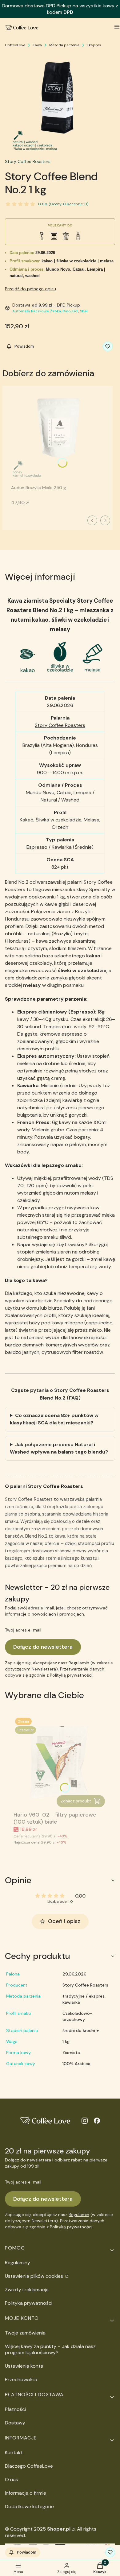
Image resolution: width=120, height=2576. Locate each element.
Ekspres (94, 45)
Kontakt (14, 2452)
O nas (12, 2479)
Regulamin (79, 1663)
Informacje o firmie (26, 2493)
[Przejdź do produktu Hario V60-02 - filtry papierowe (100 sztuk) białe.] (60, 1763)
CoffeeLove (15, 45)
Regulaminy (18, 2263)
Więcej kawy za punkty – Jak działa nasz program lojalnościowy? (50, 2349)
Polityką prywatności (71, 1675)
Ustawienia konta (24, 2366)
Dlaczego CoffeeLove (29, 2466)
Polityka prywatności (29, 2303)
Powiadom (24, 346)
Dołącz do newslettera (43, 1647)
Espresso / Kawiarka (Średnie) (60, 847)
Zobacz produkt (76, 1801)
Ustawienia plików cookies (35, 2276)
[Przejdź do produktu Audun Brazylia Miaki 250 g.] (58, 436)
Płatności (15, 2409)
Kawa (37, 45)
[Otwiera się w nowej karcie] (85, 2121)
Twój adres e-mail (23, 1630)
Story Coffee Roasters (28, 161)
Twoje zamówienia (25, 2333)
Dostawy (15, 2423)
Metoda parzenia (64, 45)
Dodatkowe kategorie (29, 2506)
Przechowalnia (21, 2379)
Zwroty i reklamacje (27, 2290)
